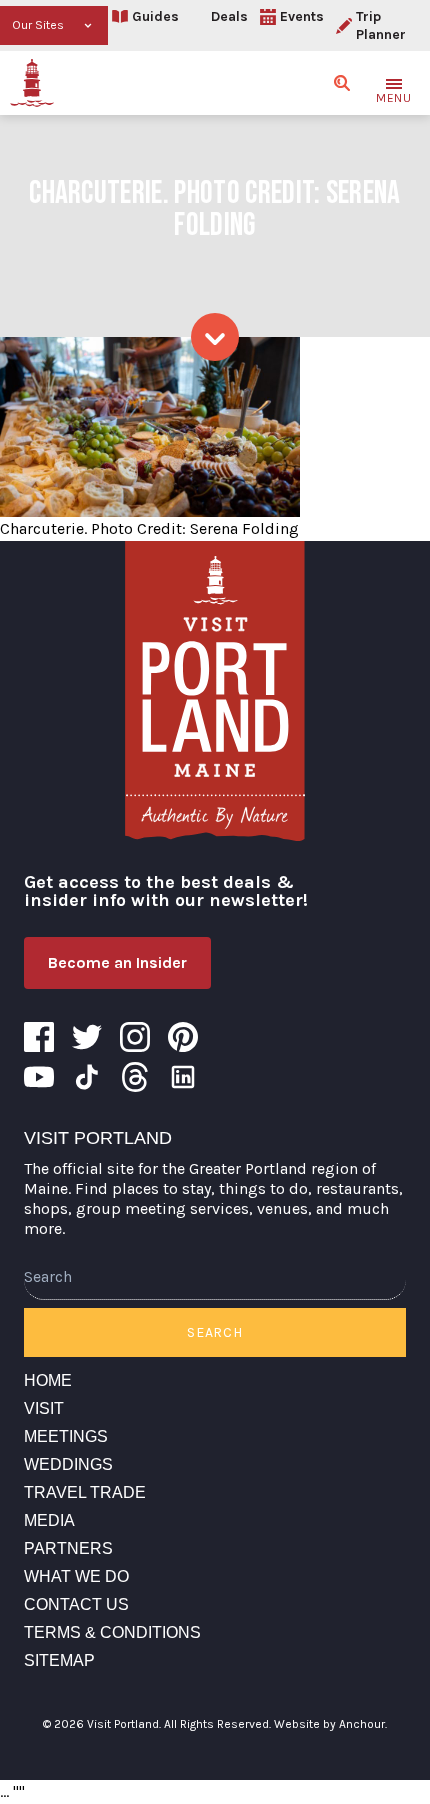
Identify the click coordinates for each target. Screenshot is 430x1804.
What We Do (76, 1576)
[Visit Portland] (32, 83)
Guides (155, 16)
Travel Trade (85, 1492)
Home (48, 1380)
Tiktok (87, 1077)
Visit (44, 1408)
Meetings (66, 1436)
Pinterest (183, 1037)
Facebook (39, 1037)
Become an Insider (117, 962)
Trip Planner (381, 25)
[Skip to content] (215, 337)
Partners (68, 1548)
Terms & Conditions (112, 1632)
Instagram (135, 1037)
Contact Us (76, 1604)
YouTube (39, 1077)
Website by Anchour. (330, 1724)
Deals (229, 16)
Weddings (68, 1464)
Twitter (87, 1037)
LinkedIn (183, 1077)
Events (302, 16)
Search (214, 1332)
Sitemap (59, 1660)
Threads (135, 1077)
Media (49, 1520)
